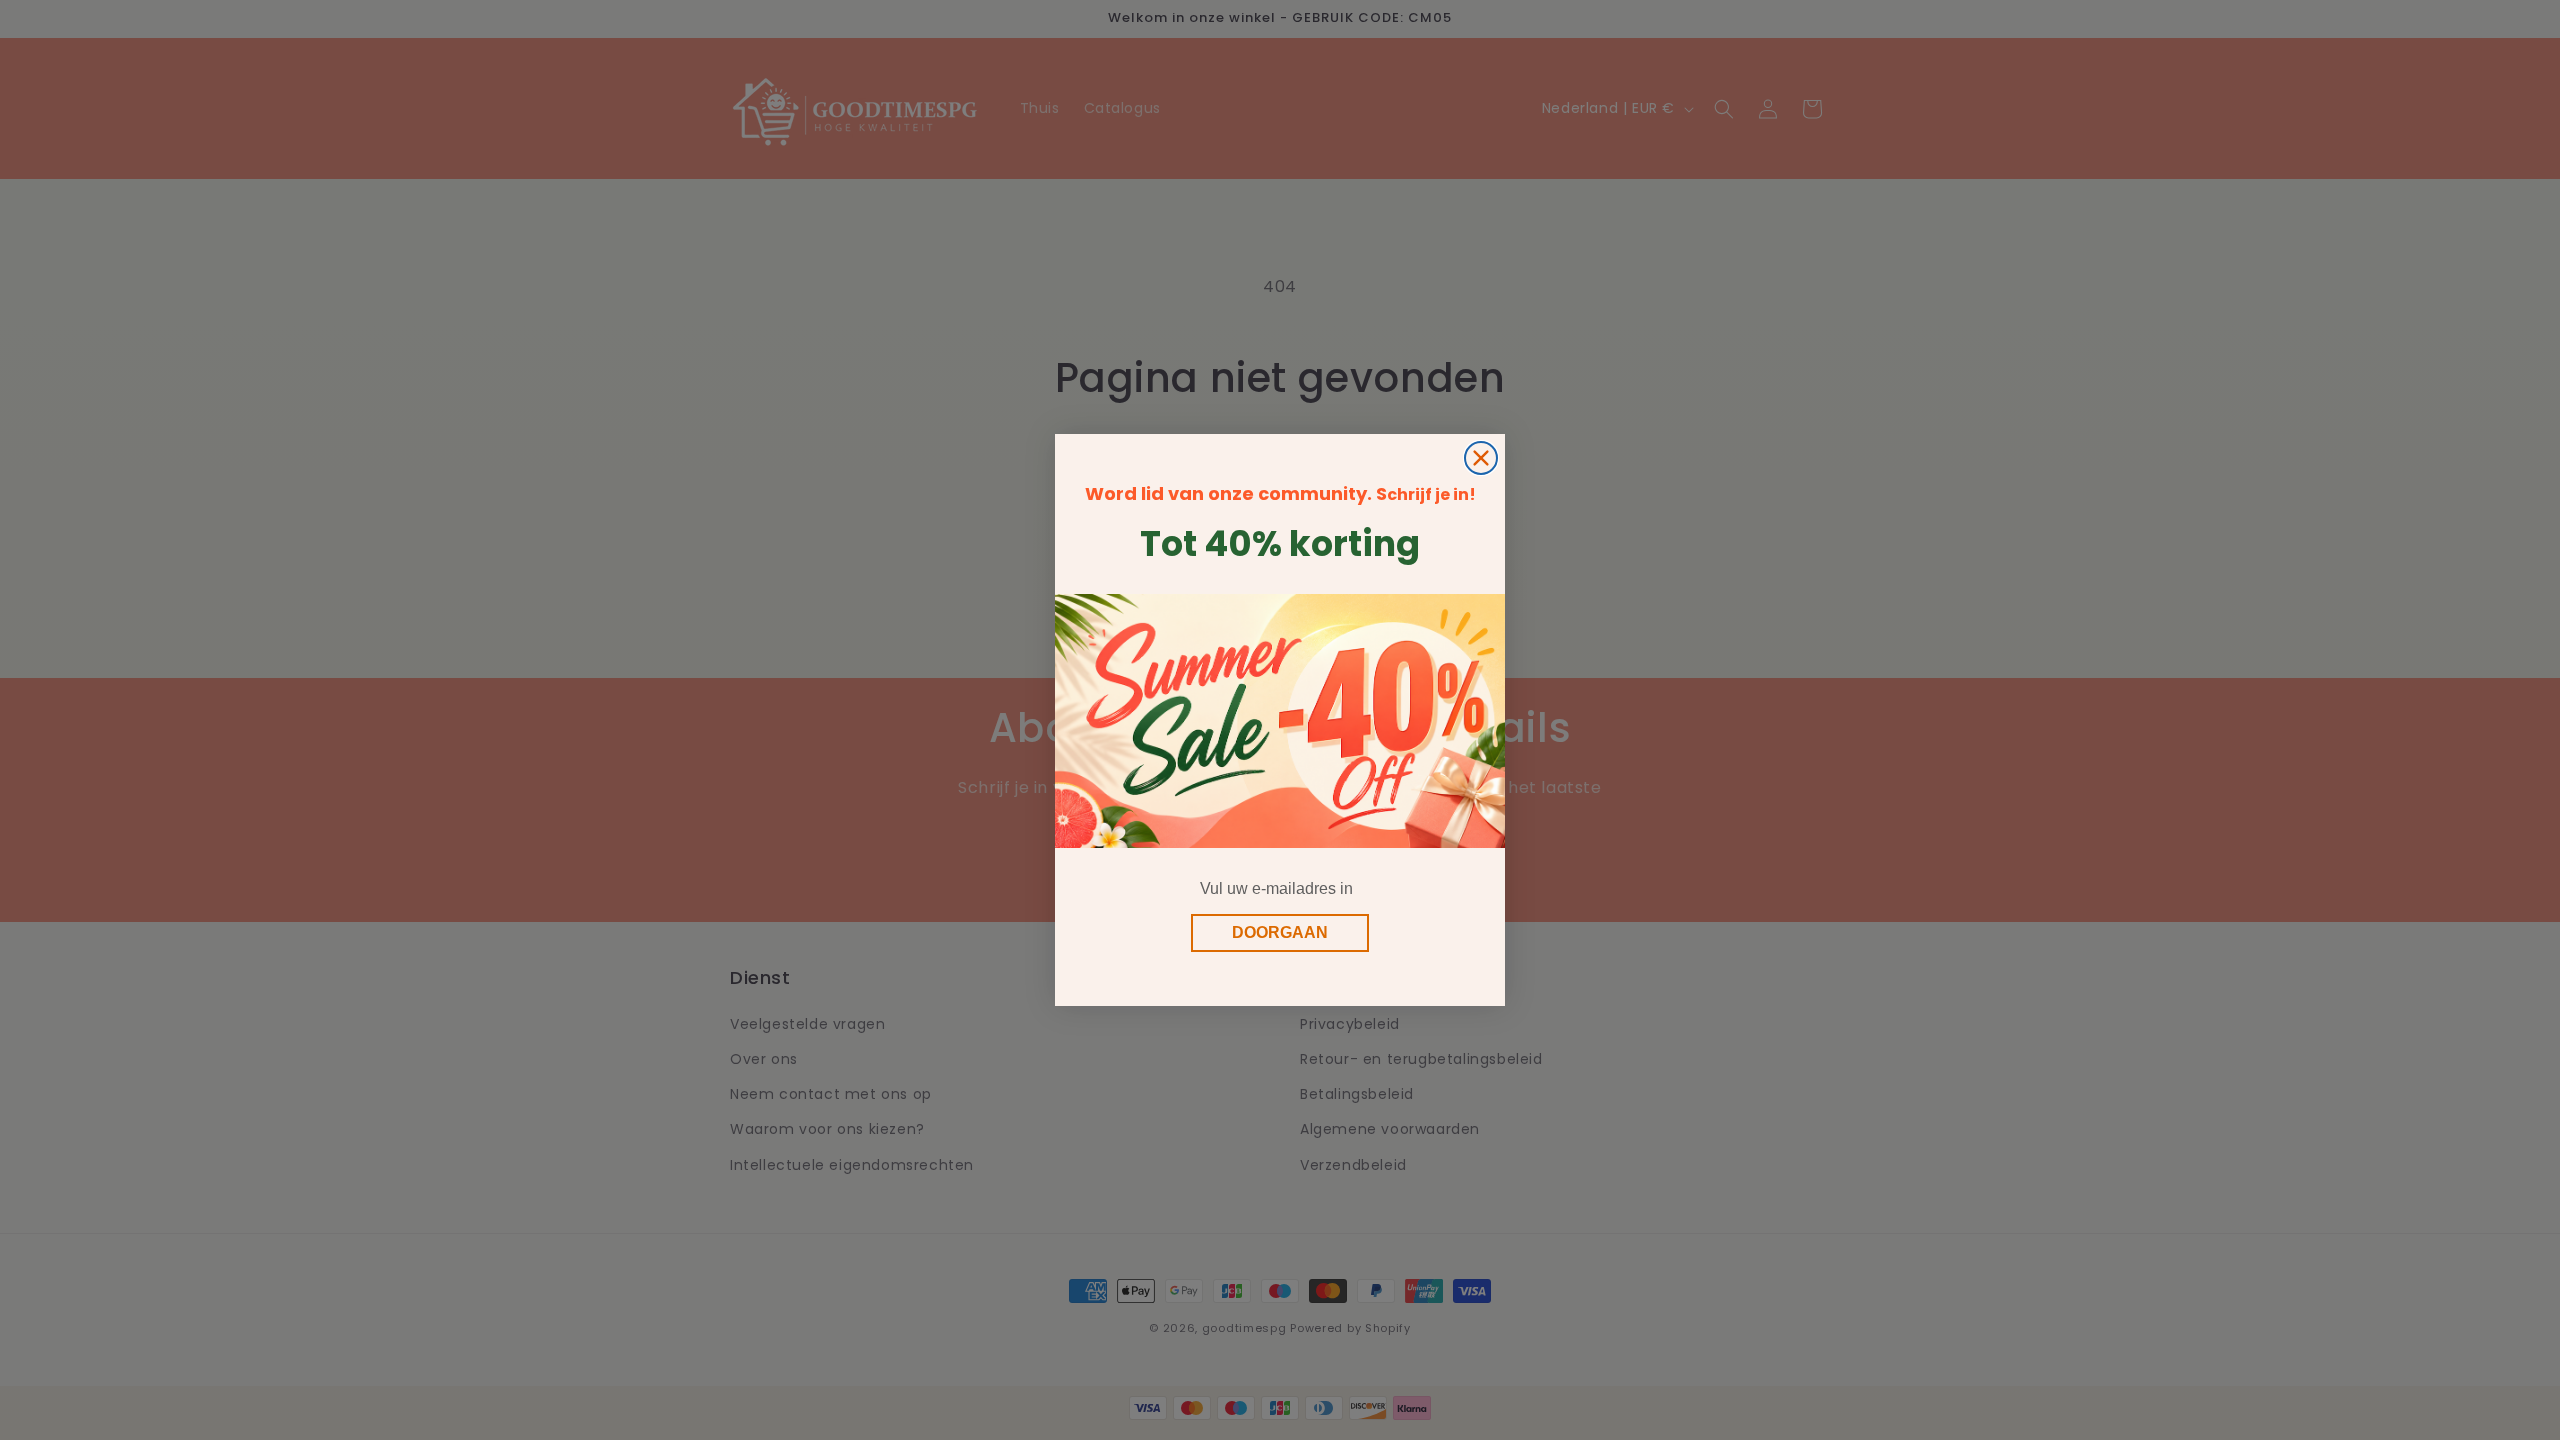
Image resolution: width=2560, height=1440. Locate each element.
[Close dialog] (1481, 458)
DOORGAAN (1280, 932)
